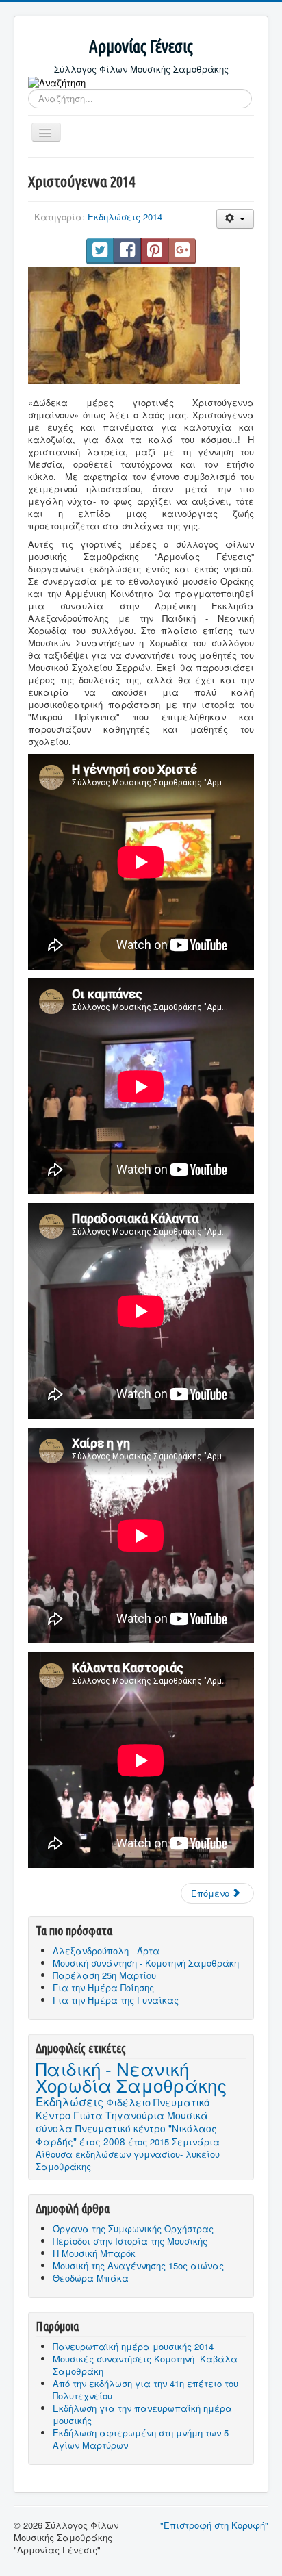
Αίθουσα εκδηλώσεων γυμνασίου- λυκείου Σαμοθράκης (128, 2160)
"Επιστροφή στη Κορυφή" (214, 2525)
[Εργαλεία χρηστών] (235, 219)
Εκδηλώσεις (69, 2101)
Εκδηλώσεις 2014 (125, 217)
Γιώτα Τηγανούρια (119, 2115)
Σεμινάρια (196, 2142)
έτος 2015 (149, 2142)
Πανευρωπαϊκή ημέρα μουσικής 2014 (133, 2346)
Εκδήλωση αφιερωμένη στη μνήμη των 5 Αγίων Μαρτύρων (141, 2439)
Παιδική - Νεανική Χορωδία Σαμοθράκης (131, 2076)
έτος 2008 (102, 2141)
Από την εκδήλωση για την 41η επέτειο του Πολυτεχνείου (145, 2389)
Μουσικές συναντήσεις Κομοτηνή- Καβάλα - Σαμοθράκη (148, 2365)
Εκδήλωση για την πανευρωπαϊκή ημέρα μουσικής (142, 2414)
